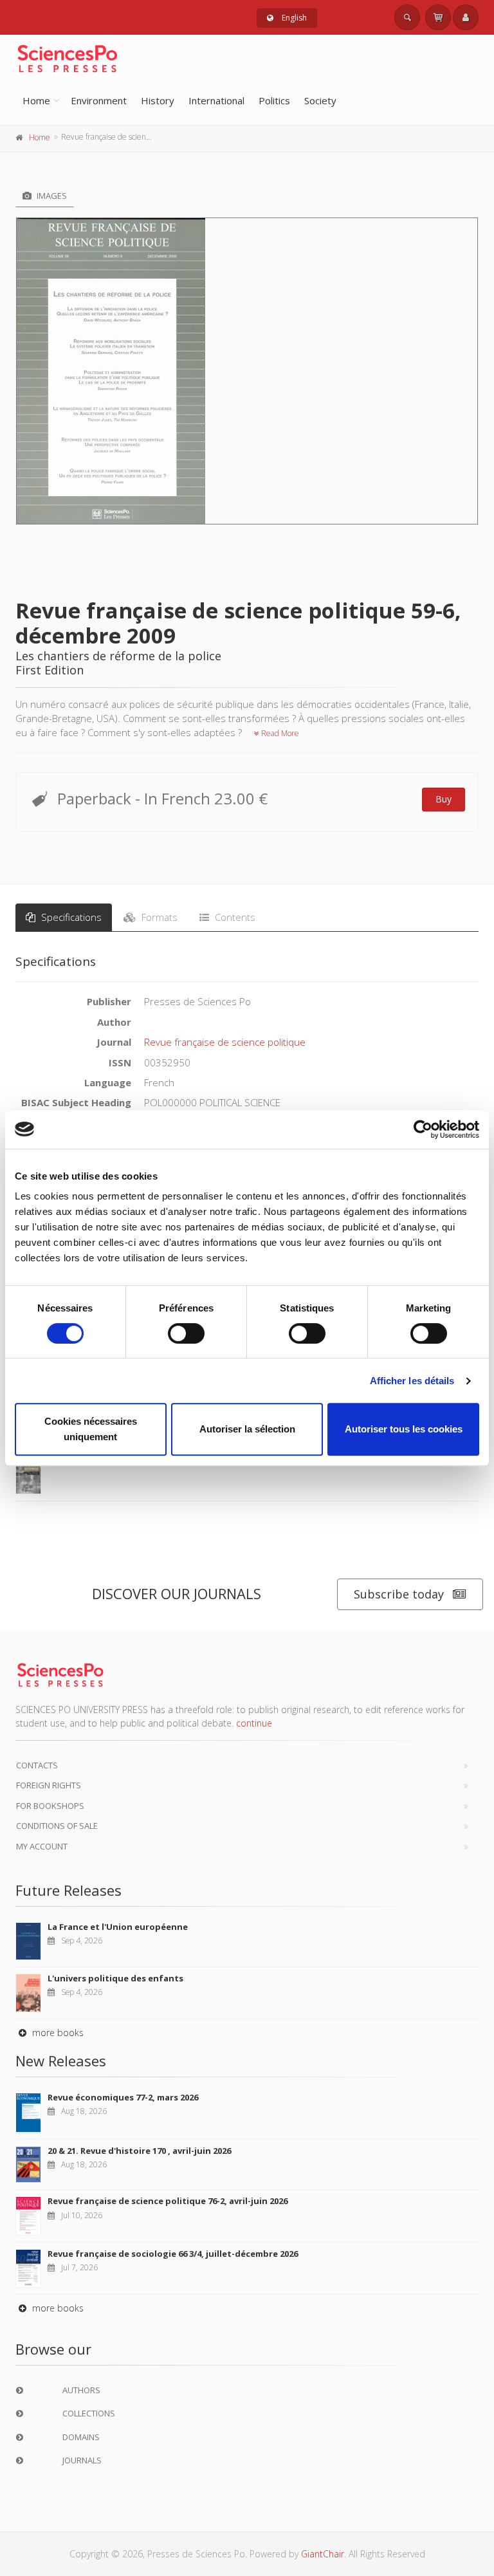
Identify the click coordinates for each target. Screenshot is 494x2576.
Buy (444, 799)
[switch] (186, 1333)
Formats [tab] (158, 917)
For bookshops (50, 1806)
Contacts (37, 1765)
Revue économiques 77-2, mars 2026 (123, 2097)
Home (36, 100)
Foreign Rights (49, 1785)
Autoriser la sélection (247, 1429)
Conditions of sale (57, 1826)
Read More (279, 733)
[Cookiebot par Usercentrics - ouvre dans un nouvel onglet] (423, 1129)
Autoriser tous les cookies (404, 1429)
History (158, 100)
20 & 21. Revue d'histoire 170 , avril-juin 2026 (139, 2151)
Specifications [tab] (70, 917)
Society (320, 100)
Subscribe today (399, 1594)
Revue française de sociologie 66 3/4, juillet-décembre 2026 (173, 2254)
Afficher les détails (412, 1381)
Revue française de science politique (225, 1042)
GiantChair (323, 2554)
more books (57, 2033)
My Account (42, 1846)
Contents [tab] (234, 917)
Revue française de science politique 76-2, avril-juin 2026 (168, 2201)
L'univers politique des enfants (115, 1978)
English (293, 18)
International (216, 100)
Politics (274, 100)
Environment (99, 100)
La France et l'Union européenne (118, 1927)
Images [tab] (51, 196)
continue (254, 1723)
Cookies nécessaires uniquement (91, 1429)
